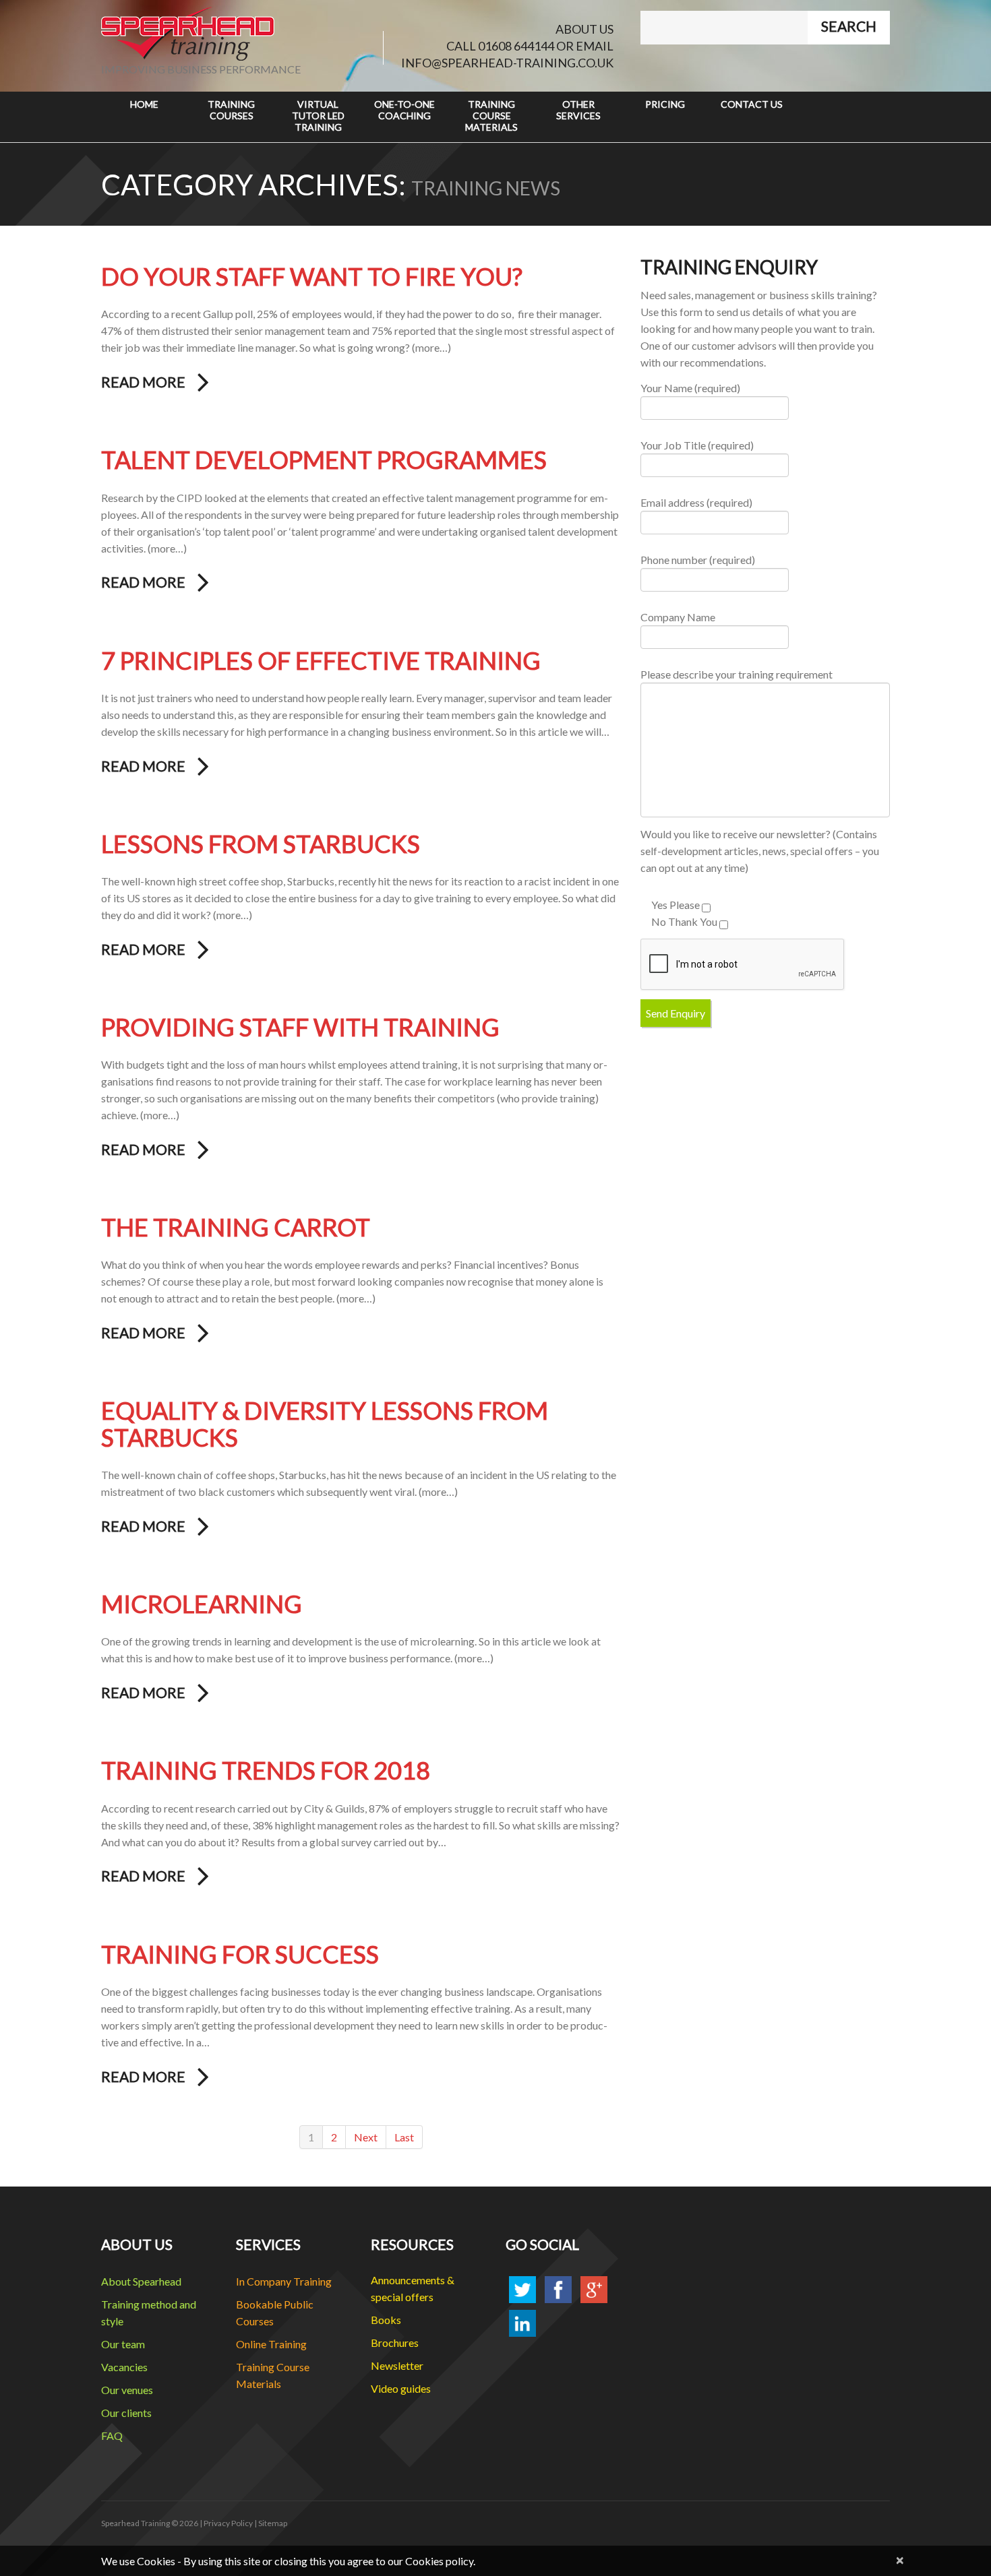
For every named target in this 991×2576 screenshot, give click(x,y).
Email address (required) (696, 502)
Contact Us (752, 104)
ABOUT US (584, 29)
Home (144, 104)
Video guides (401, 2388)
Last (404, 2137)
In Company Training (284, 2281)
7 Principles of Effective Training (321, 660)
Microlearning (202, 1604)
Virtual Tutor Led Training (318, 116)
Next (366, 2137)
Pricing (665, 104)
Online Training (271, 2344)
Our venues (127, 2390)
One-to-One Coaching (404, 110)
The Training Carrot (236, 1227)
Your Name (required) (690, 388)
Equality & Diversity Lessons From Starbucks (325, 1424)
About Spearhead (141, 2281)
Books (386, 2320)
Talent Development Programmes (324, 460)
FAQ (112, 2436)
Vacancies (124, 2367)
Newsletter (397, 2365)
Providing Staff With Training (300, 1027)
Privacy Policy (228, 2523)
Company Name (678, 617)
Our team (123, 2344)
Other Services (578, 110)
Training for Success (240, 1954)
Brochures (395, 2343)
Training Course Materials (491, 116)
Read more (143, 382)
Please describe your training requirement (737, 674)
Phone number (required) (698, 560)
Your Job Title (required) (697, 445)
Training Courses (231, 110)
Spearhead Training (136, 2523)
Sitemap (273, 2523)
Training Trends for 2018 (266, 1770)
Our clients (126, 2413)
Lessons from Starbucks (261, 844)
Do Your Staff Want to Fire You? (312, 276)
